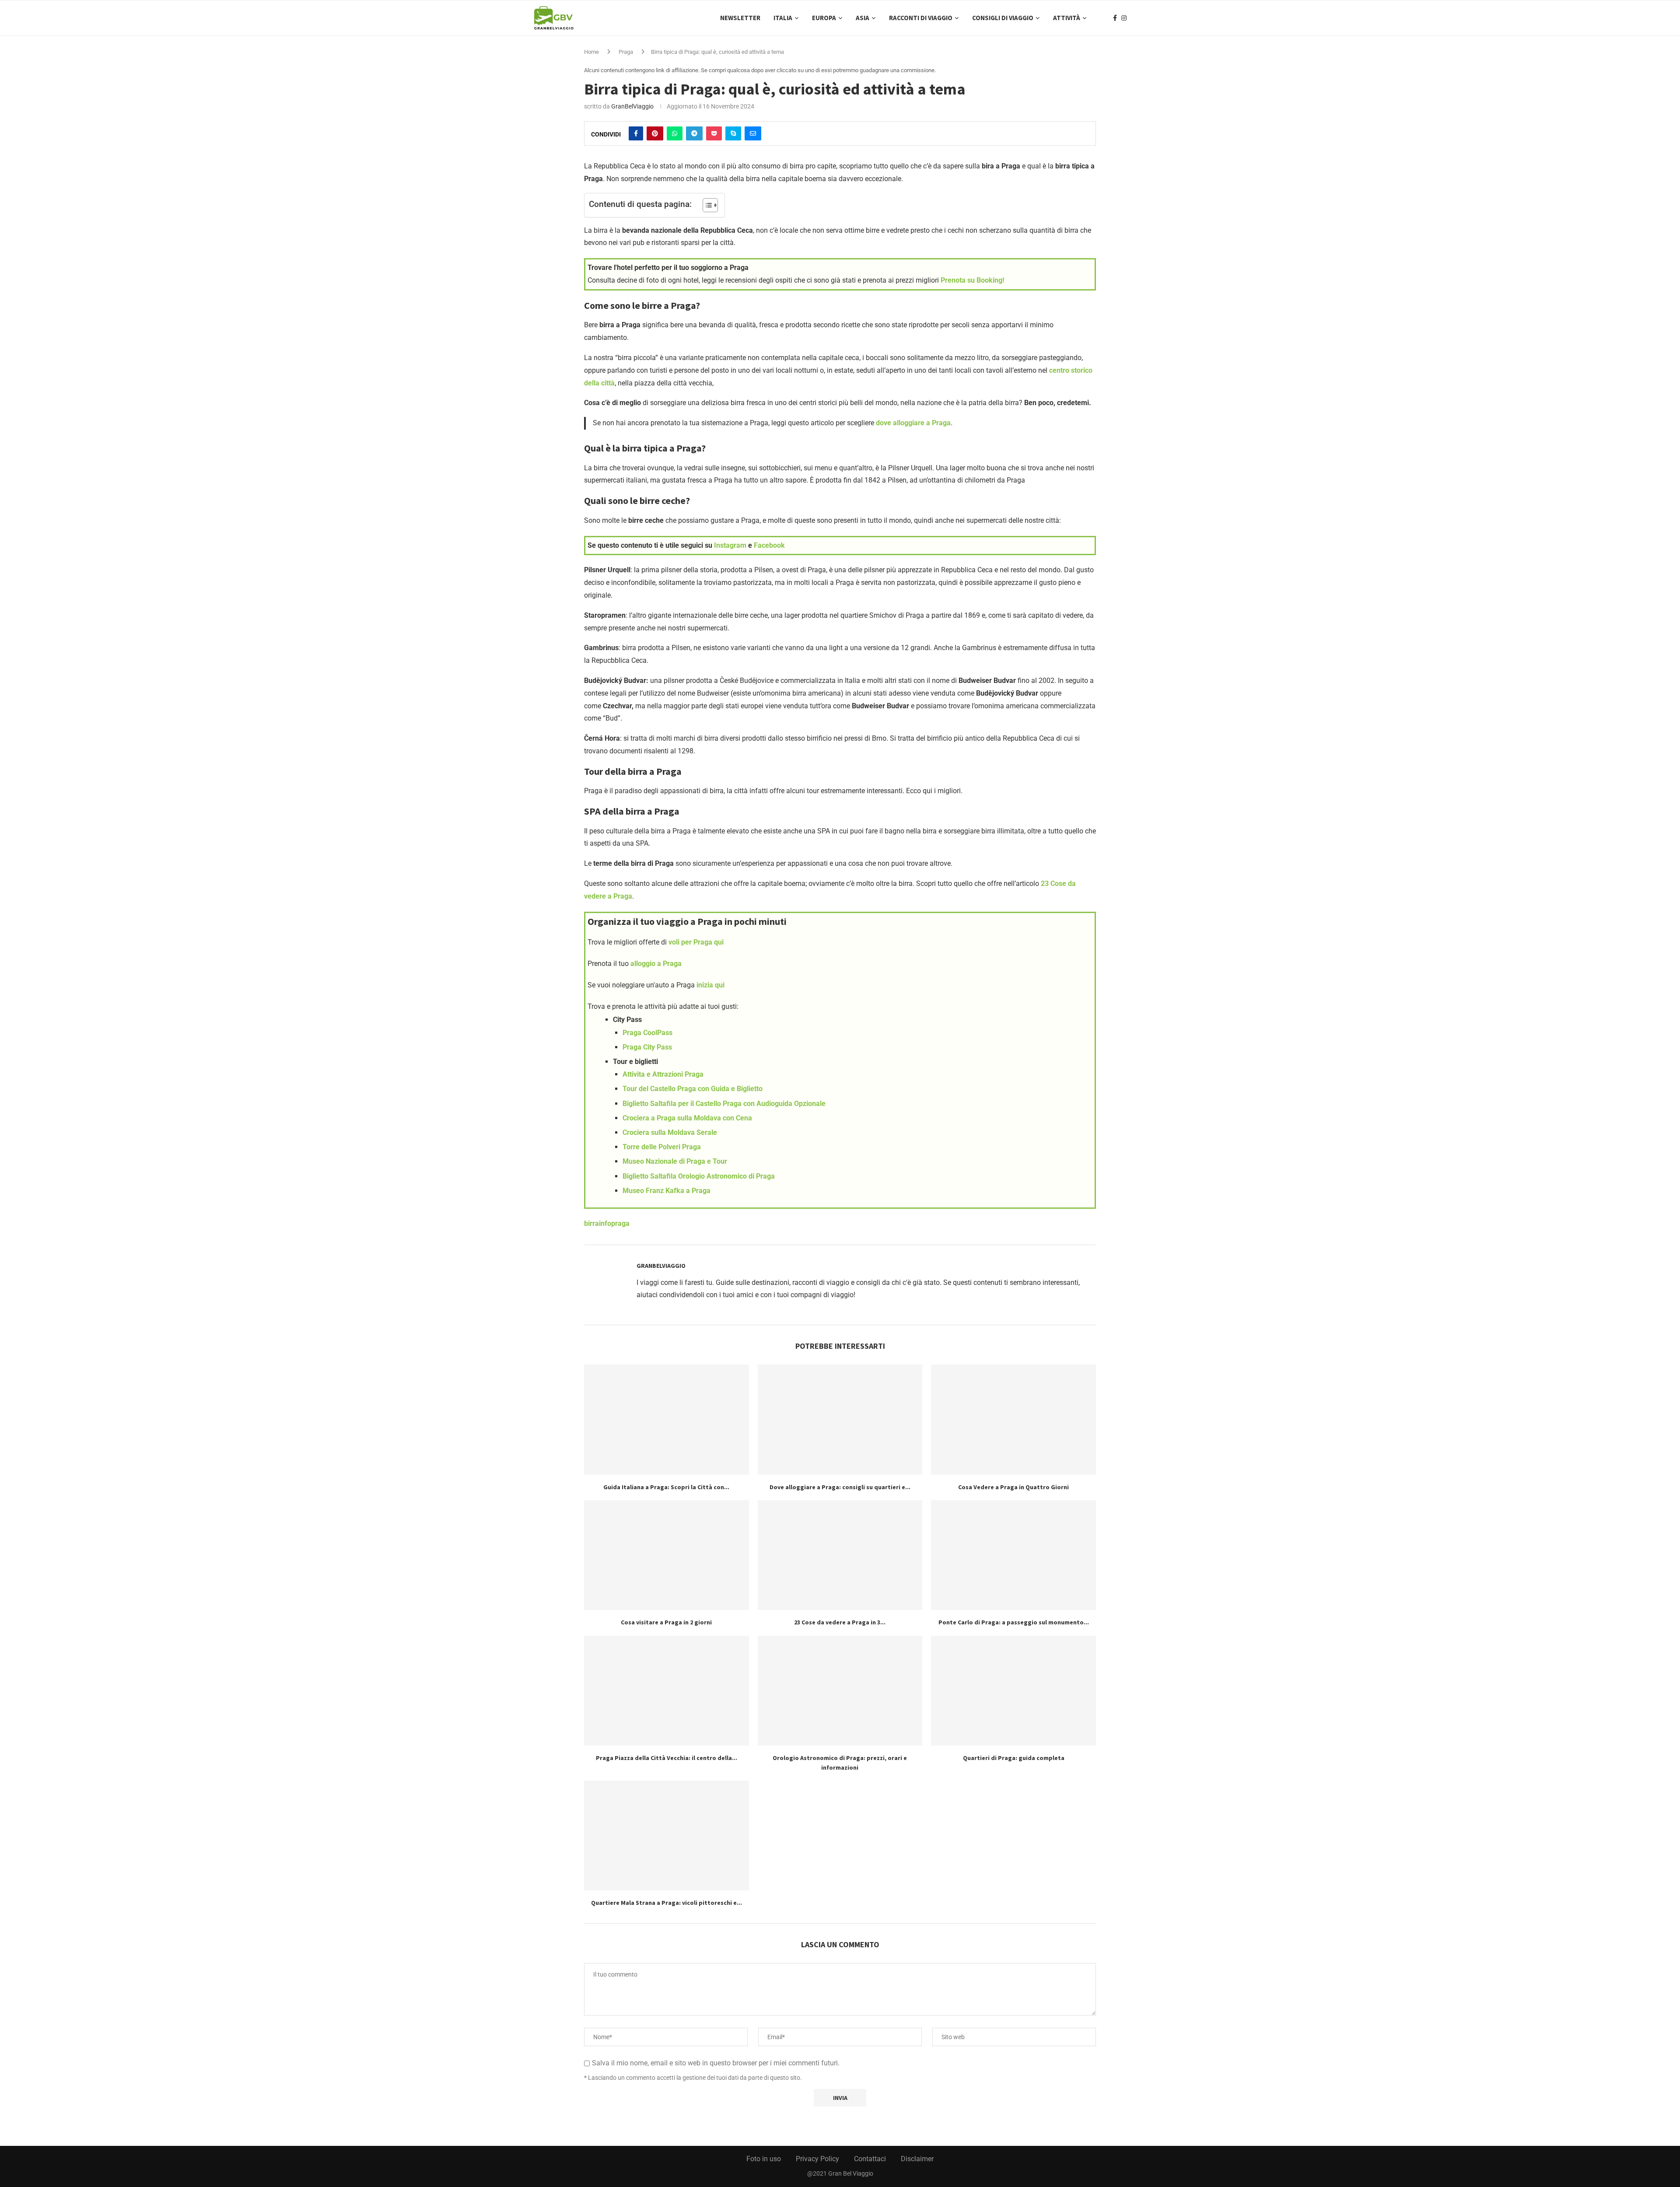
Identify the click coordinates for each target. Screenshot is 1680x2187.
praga (620, 1223)
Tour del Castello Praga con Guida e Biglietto (693, 1089)
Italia (783, 18)
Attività (1067, 18)
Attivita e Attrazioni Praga (663, 1074)
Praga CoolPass (647, 1033)
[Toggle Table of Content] (706, 205)
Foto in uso (764, 2159)
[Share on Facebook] (636, 133)
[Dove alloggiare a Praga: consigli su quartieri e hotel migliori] (840, 1419)
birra (591, 1223)
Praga (626, 52)
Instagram (730, 545)
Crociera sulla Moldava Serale (670, 1132)
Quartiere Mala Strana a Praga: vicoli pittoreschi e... (667, 1903)
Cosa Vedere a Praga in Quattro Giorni (1013, 1487)
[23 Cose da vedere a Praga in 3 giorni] (840, 1555)
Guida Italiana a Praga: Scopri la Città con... (666, 1487)
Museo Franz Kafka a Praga (667, 1191)
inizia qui (710, 985)
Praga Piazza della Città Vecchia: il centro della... (667, 1758)
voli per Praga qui (696, 942)
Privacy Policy (817, 2159)
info (605, 1223)
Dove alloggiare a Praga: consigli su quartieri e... (840, 1487)
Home (591, 52)
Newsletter (740, 18)
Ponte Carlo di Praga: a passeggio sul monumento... (1014, 1622)
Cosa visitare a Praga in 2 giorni (666, 1622)
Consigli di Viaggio (1003, 18)
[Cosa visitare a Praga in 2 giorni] (667, 1555)
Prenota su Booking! (972, 280)
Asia (863, 18)
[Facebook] (1115, 18)
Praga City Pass (647, 1047)
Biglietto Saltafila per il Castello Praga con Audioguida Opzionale (724, 1104)
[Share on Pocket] (714, 133)
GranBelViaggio (632, 106)
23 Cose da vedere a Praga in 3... (840, 1622)
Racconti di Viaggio (921, 18)
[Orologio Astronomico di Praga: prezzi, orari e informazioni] (840, 1691)
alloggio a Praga (656, 964)
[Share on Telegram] (694, 133)
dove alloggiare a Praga (913, 423)
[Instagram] (1124, 18)
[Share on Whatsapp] (675, 133)
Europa (824, 18)
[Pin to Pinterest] (655, 133)
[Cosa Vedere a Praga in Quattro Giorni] (1013, 1419)
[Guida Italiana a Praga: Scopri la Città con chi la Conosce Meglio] (667, 1419)
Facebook (769, 545)
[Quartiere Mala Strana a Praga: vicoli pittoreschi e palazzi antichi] (667, 1835)
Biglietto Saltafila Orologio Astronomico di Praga (699, 1176)
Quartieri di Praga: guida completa (1014, 1758)
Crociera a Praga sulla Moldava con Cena (687, 1118)
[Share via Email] (753, 133)
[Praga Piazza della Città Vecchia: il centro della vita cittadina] (667, 1691)
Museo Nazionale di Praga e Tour (675, 1161)
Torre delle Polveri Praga (662, 1147)
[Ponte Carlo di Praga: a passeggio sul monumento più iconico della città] (1013, 1555)
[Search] (1142, 18)
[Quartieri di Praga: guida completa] (1013, 1691)
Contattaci (870, 2159)
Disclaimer (917, 2159)
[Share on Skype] (733, 133)
